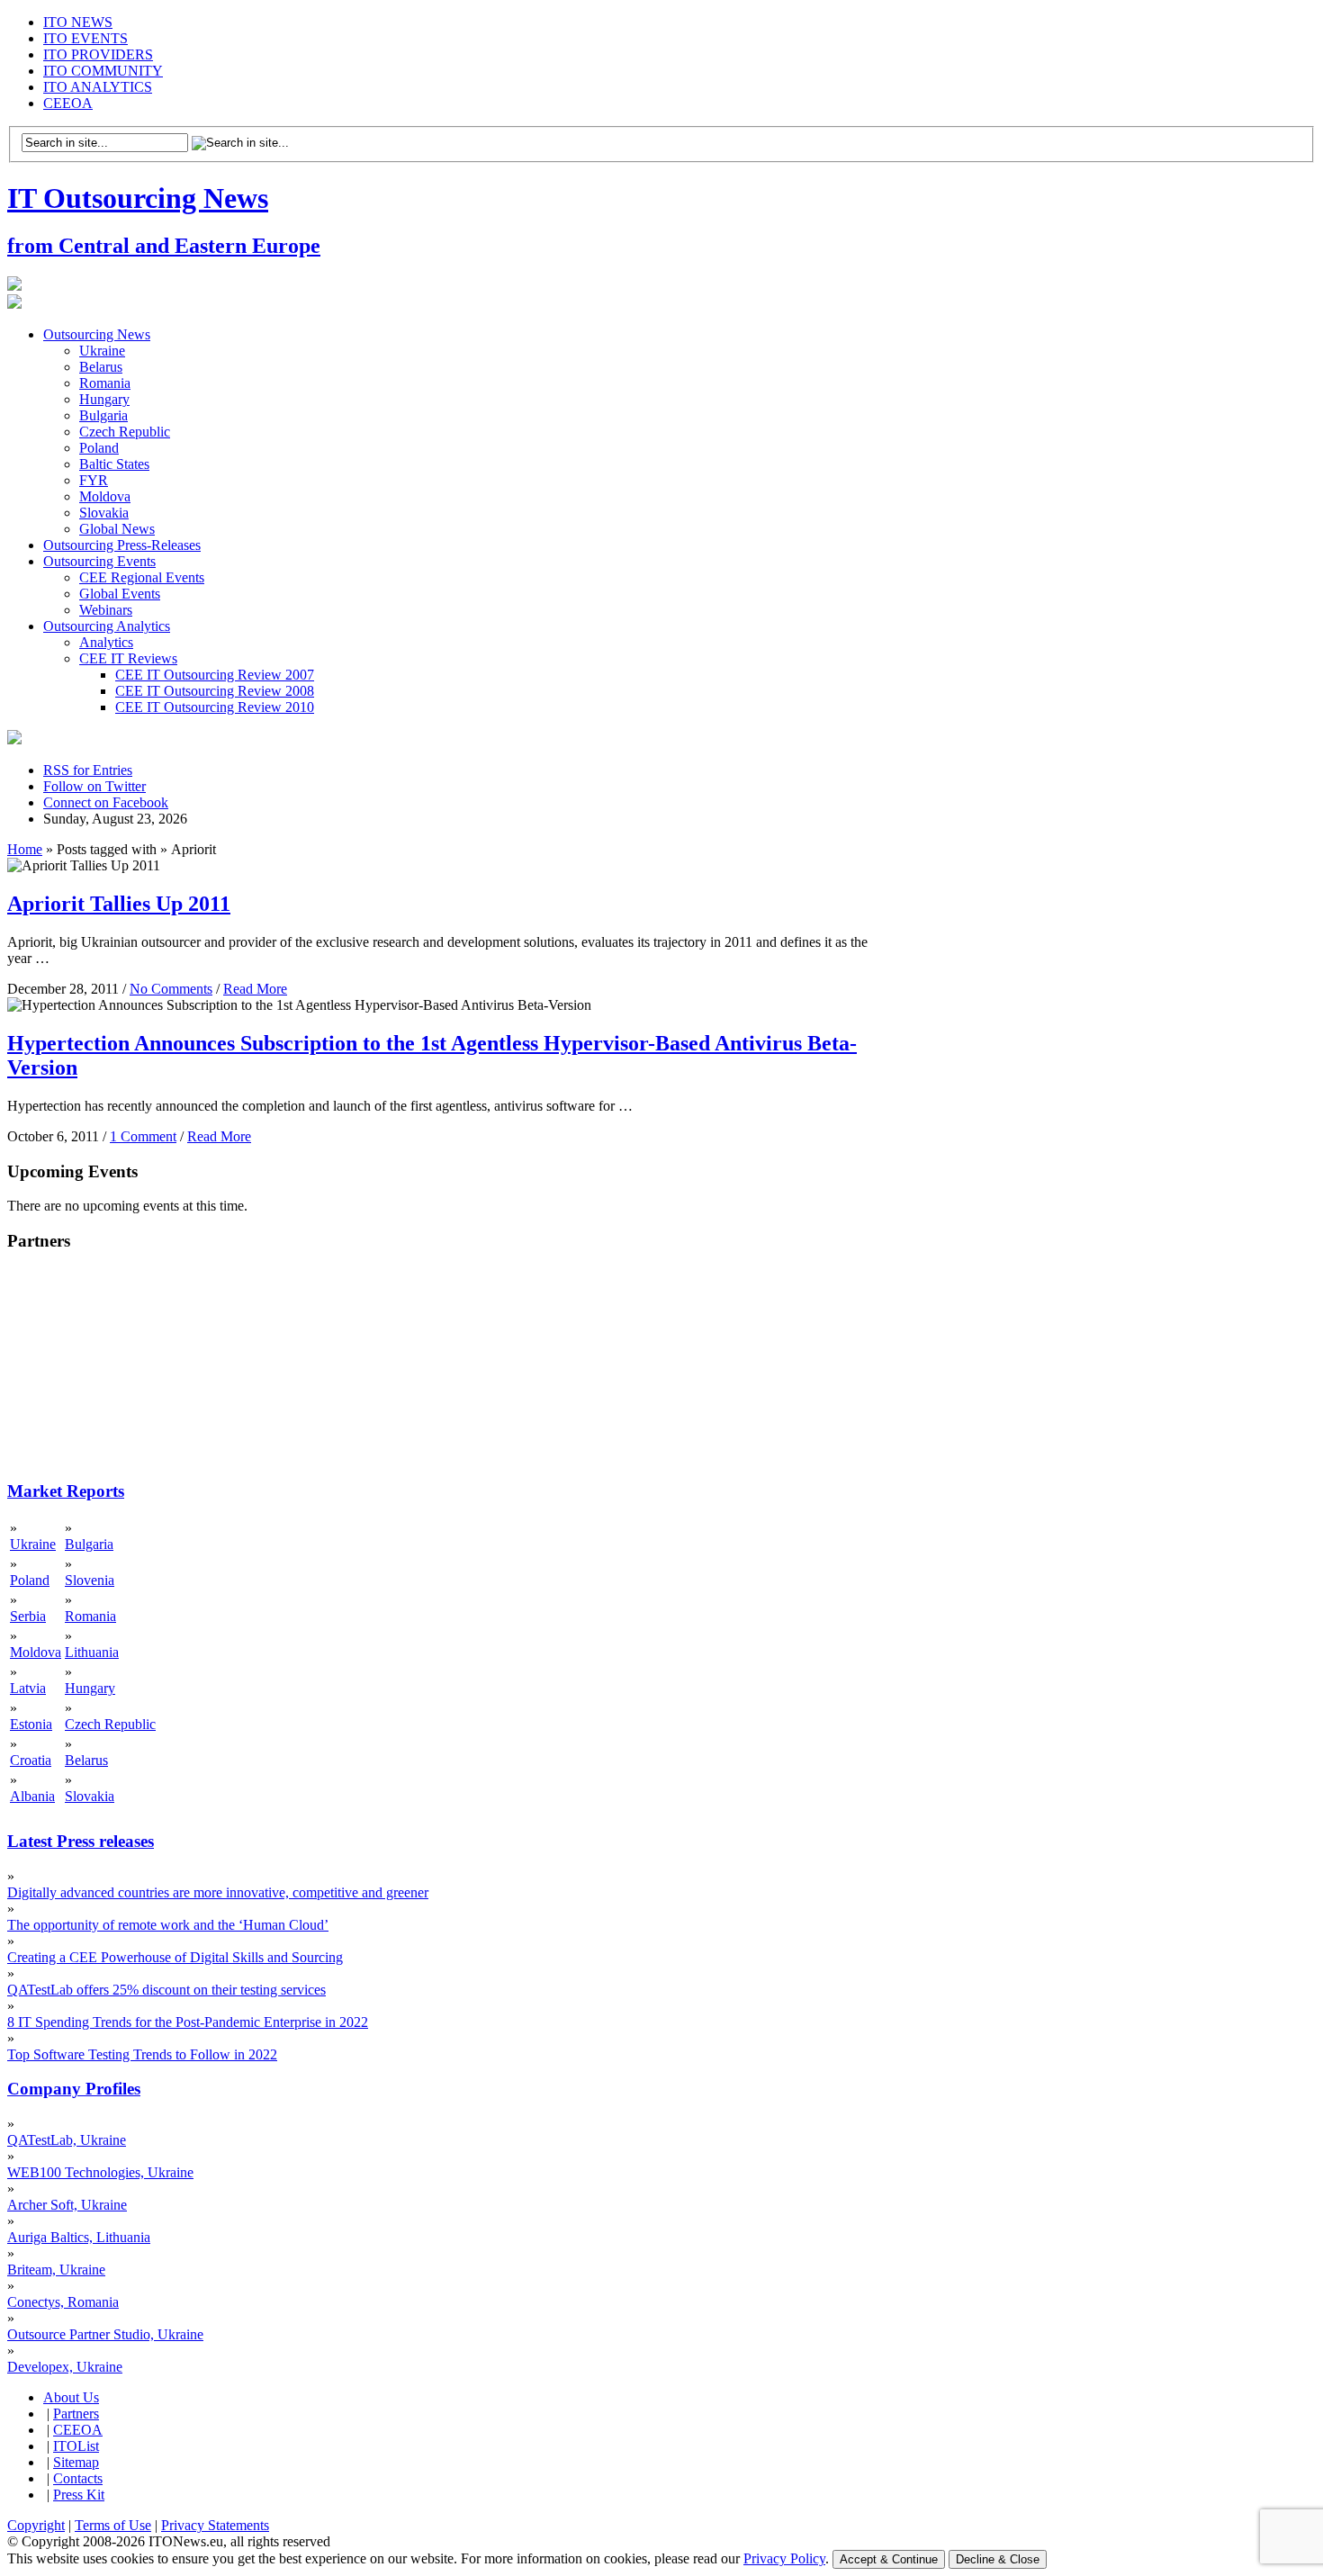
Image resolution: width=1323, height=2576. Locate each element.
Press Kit (79, 2495)
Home (25, 849)
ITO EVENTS (85, 38)
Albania (32, 1796)
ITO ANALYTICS (98, 87)
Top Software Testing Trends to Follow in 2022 (142, 2054)
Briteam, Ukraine (56, 2270)
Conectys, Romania (63, 2302)
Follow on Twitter (94, 786)
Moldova (105, 496)
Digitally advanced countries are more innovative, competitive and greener (218, 1892)
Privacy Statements (215, 2525)
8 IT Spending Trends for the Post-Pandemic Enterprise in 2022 (188, 2022)
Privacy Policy (784, 2558)
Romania (105, 383)
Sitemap (76, 2462)
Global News (117, 529)
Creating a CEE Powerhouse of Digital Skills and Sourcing (175, 1957)
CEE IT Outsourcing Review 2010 (215, 707)
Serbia (28, 1616)
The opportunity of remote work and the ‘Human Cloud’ (168, 1925)
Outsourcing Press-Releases (122, 545)
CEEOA (68, 103)
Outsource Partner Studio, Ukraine (105, 2334)
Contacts (78, 2478)
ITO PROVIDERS (98, 54)
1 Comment (143, 1136)
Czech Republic (125, 432)
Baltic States (114, 464)
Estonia (31, 1724)
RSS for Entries (88, 770)
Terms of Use (113, 2525)
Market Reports (66, 1491)
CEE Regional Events (142, 577)
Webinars (106, 610)
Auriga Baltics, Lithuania (79, 2237)
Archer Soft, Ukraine (67, 2205)
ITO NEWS (78, 22)
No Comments (171, 989)
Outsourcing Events (99, 561)
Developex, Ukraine (65, 2367)
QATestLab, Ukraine (67, 2140)
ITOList (76, 2446)
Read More (255, 989)
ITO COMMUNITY (103, 71)
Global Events (120, 594)
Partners (76, 2414)
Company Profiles (74, 2089)
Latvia (28, 1688)
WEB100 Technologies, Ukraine (100, 2172)
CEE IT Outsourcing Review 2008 (215, 691)
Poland (99, 448)
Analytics (106, 642)
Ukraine (102, 351)
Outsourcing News (97, 334)
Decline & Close (998, 2559)
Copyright (36, 2525)
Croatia (31, 1760)
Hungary (104, 399)
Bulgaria (103, 415)
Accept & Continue (889, 2559)
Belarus (101, 367)
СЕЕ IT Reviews (128, 658)
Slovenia (90, 1580)
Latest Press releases (81, 1841)
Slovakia (104, 513)
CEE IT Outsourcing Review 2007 (215, 675)
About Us (71, 2397)
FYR (94, 480)
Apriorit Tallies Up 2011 (119, 904)
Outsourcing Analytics (107, 626)
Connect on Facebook (106, 802)
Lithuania (92, 1652)
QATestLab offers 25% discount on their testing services (166, 1990)
